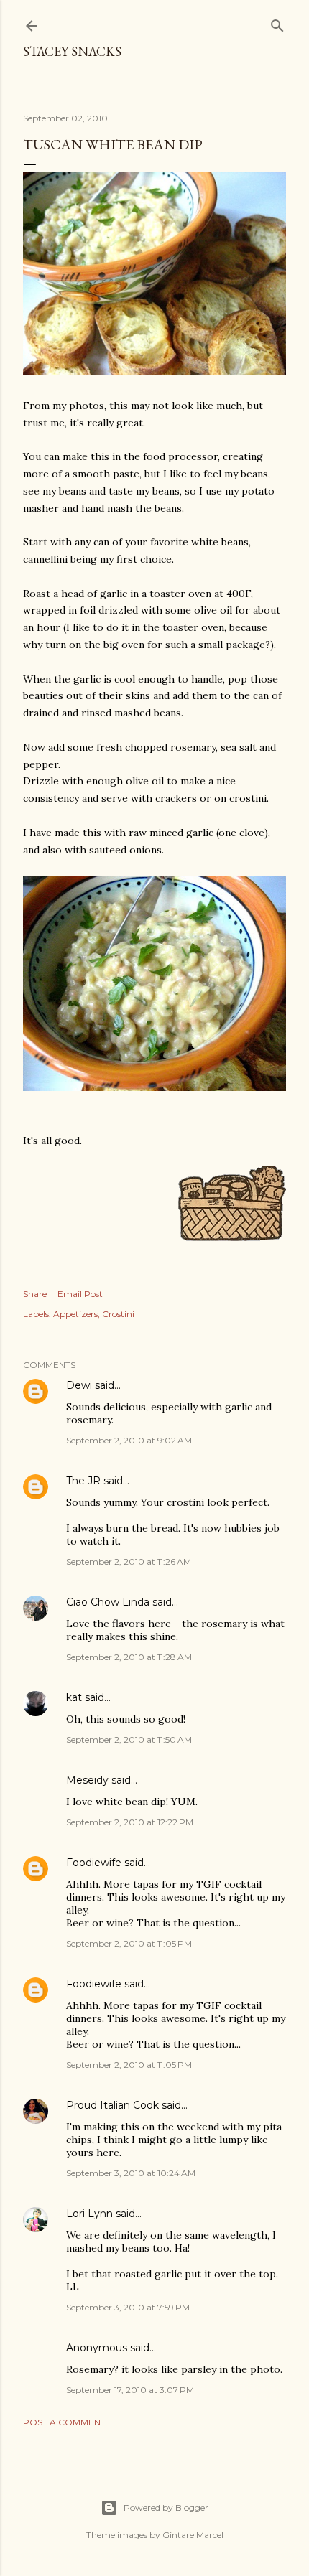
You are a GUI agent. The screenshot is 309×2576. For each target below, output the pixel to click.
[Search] (277, 23)
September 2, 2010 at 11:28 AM (129, 1657)
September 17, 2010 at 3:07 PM (130, 2390)
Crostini (118, 1314)
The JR (83, 1481)
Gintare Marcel (193, 2535)
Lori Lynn (89, 2214)
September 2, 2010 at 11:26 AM (129, 1561)
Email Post (80, 1294)
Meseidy (87, 1780)
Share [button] (35, 1294)
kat (74, 1697)
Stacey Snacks (72, 51)
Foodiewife (94, 1863)
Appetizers (75, 1314)
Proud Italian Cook (112, 2105)
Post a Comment (64, 2422)
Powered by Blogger (166, 2507)
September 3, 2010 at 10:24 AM (131, 2173)
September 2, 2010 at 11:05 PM (129, 1943)
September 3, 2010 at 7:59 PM (128, 2307)
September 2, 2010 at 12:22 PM (130, 1822)
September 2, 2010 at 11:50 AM (129, 1739)
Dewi (79, 1385)
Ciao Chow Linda (108, 1602)
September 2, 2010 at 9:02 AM (129, 1440)
